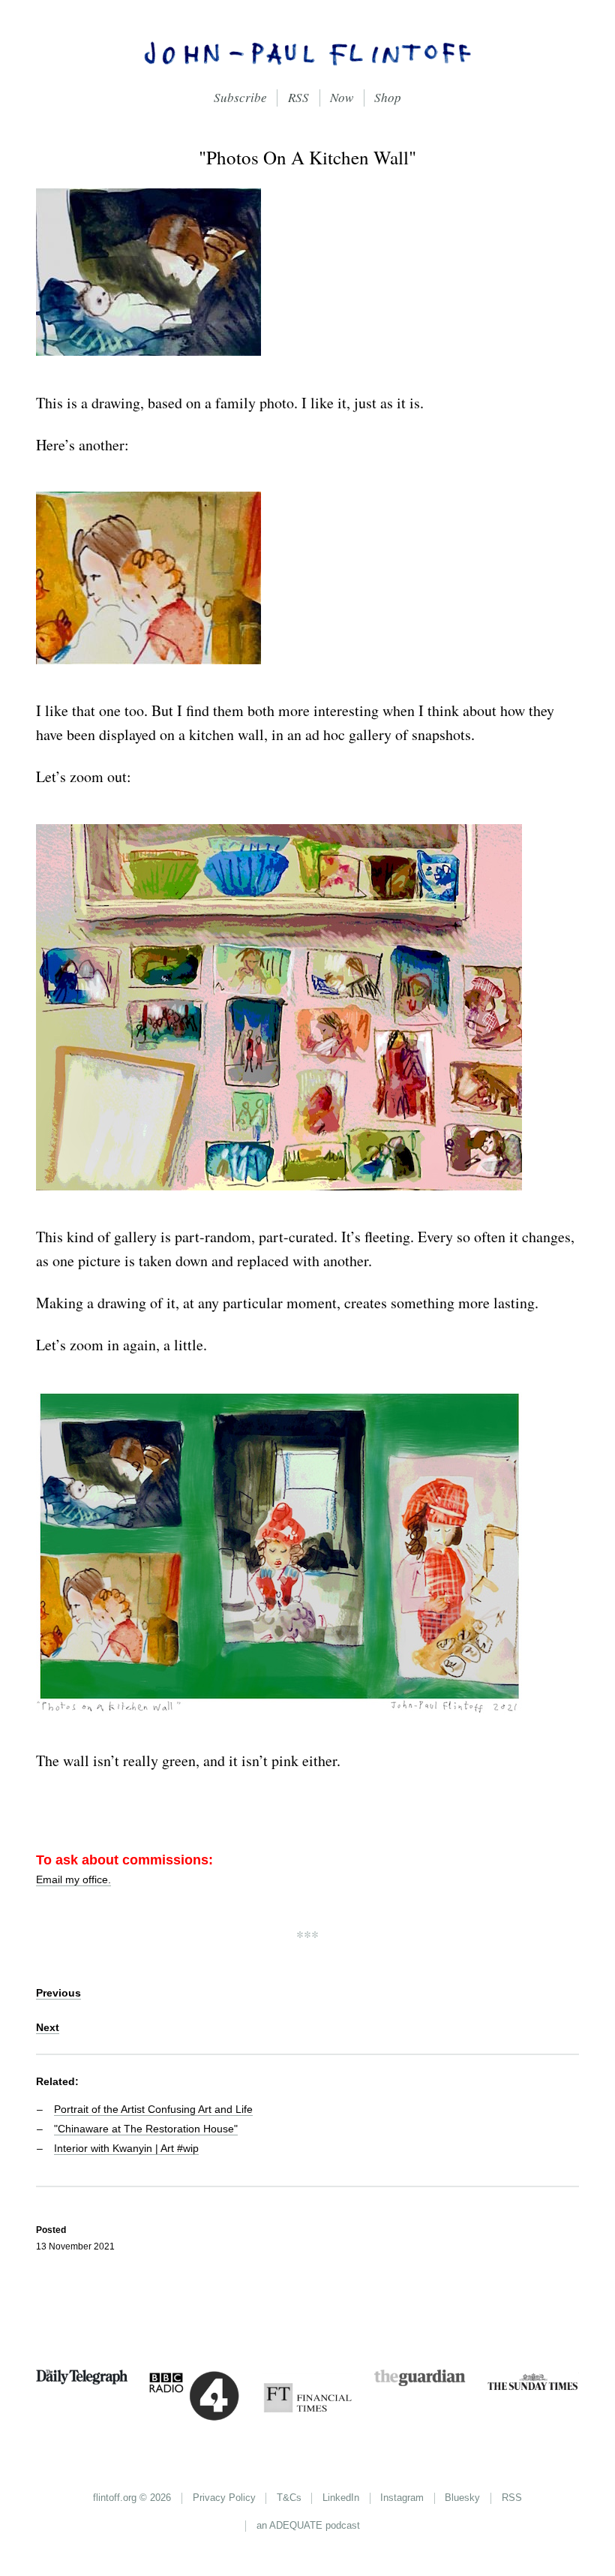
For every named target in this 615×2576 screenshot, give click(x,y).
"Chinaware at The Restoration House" (146, 2129)
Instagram (402, 2498)
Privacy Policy (224, 2498)
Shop (388, 97)
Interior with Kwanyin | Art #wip (126, 2148)
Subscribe (240, 97)
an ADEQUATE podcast (308, 2525)
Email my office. (73, 1879)
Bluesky (462, 2498)
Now (342, 97)
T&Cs (289, 2498)
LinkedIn (341, 2498)
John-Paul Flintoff (307, 53)
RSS (298, 97)
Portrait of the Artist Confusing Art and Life (153, 2109)
